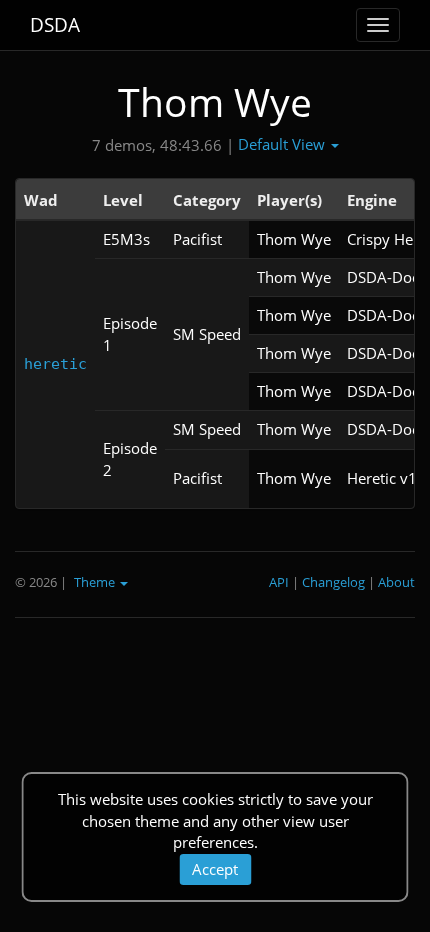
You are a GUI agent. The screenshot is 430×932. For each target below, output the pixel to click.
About (396, 582)
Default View (283, 144)
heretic (55, 364)
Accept (215, 869)
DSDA (55, 25)
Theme (96, 582)
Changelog (333, 582)
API (279, 582)
